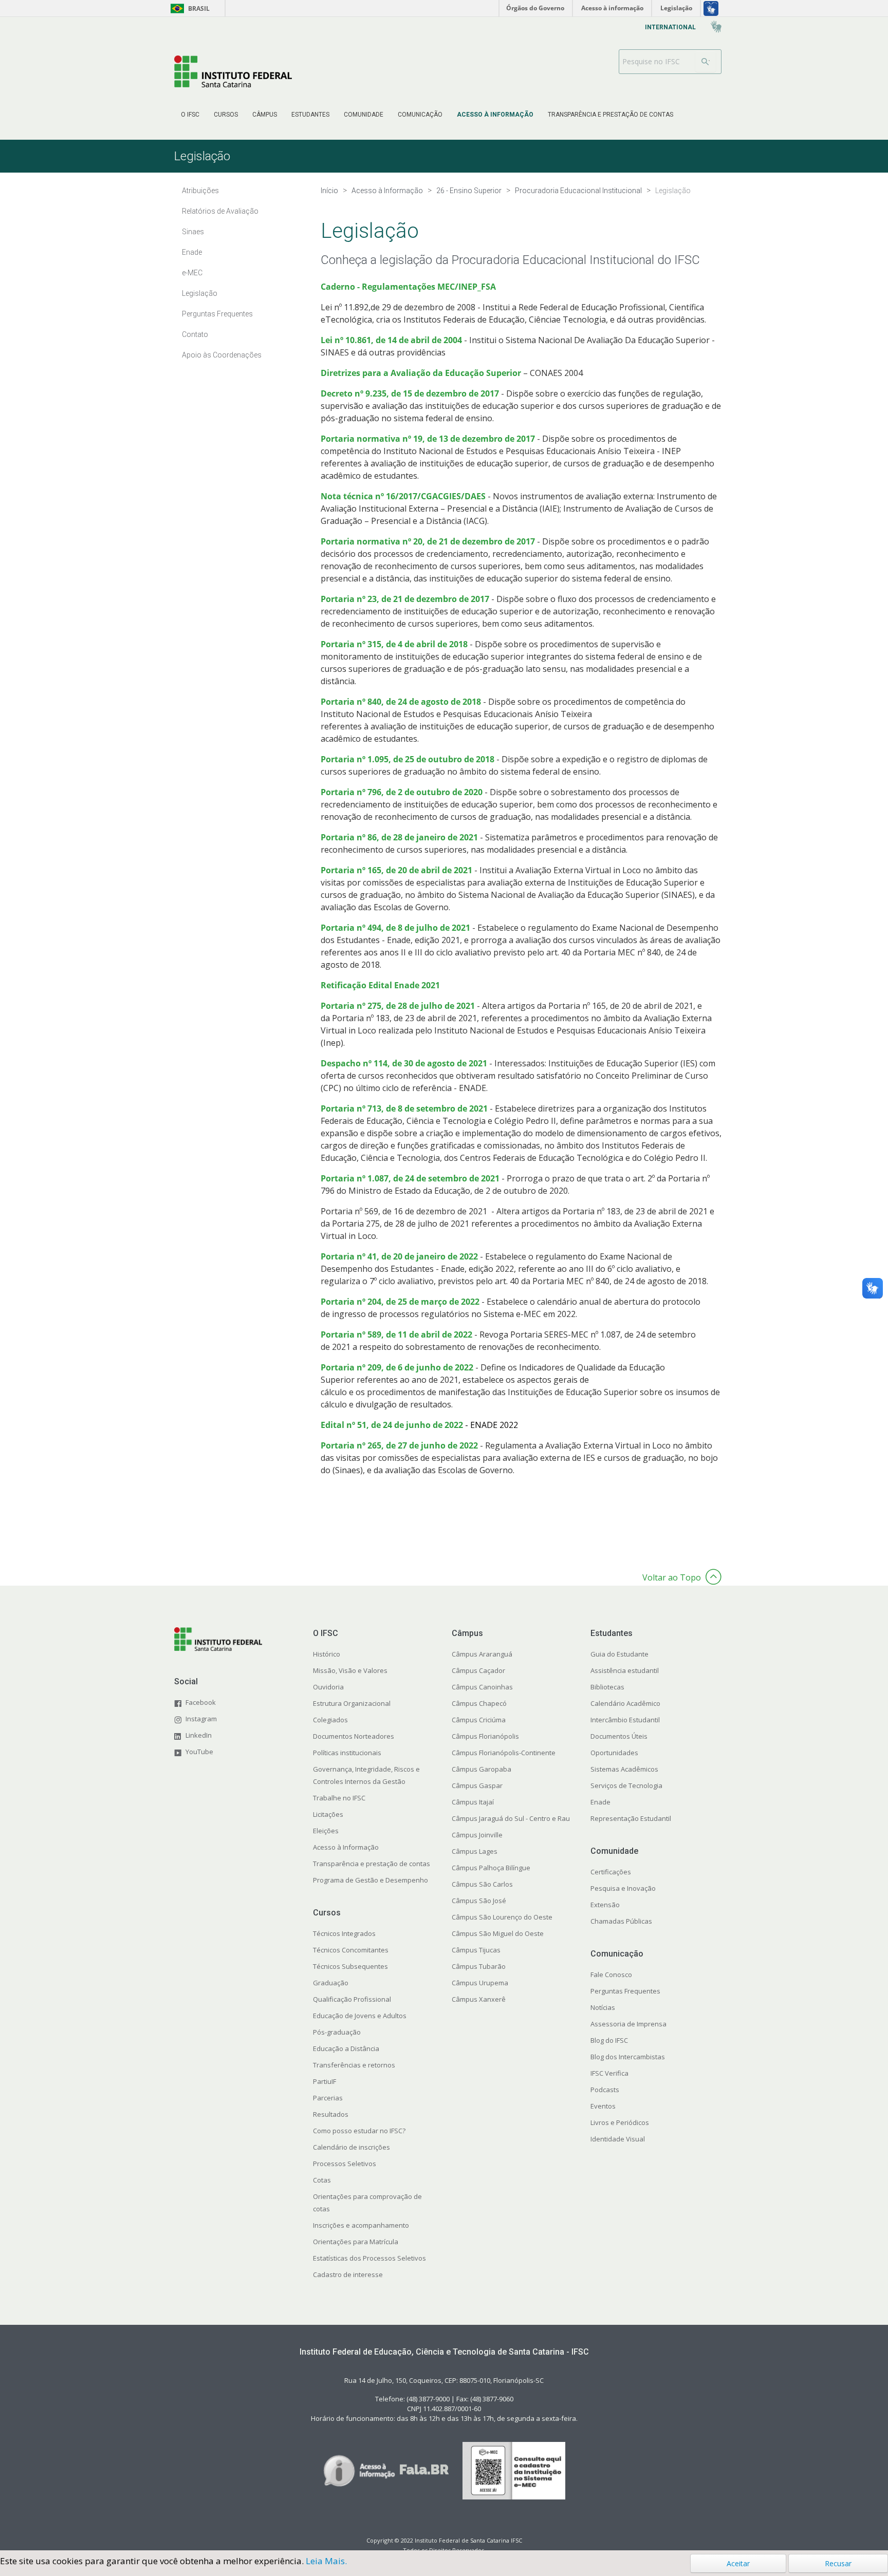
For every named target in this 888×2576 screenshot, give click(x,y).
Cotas (322, 2180)
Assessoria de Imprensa (628, 2024)
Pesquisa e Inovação (623, 1888)
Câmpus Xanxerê (479, 1999)
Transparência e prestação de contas (372, 1864)
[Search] (706, 62)
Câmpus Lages (475, 1851)
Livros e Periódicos (620, 2122)
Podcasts (605, 2090)
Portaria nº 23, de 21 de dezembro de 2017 (405, 599)
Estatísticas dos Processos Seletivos (369, 2258)
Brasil (188, 8)
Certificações (611, 1872)
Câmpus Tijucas (476, 1950)
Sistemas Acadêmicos (624, 1769)
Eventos (603, 2106)
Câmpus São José (479, 1901)
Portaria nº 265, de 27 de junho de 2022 (399, 1445)
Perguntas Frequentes (625, 1991)
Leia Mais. (326, 2561)
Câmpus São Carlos (482, 1884)
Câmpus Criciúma (479, 1720)
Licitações (328, 1814)
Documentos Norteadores (354, 1736)
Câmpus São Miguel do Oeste (498, 1933)
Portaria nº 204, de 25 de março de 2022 (400, 1302)
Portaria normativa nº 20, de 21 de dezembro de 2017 (428, 541)
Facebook (201, 1702)
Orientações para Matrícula (356, 2242)
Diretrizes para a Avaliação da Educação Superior (421, 373)
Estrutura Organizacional (352, 1703)
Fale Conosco (611, 1975)
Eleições (326, 1831)
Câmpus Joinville (477, 1835)
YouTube (199, 1752)
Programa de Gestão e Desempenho (371, 1880)
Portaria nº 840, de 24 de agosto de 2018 (401, 702)
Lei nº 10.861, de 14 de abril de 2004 (391, 340)
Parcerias (328, 2098)
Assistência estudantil (625, 1670)
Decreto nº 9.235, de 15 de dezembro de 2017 (410, 393)
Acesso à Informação (346, 1847)
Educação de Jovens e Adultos (360, 2016)
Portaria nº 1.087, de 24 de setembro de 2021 (410, 1178)
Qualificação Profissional (352, 1999)
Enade (600, 1802)
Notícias (603, 2007)
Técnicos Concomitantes (351, 1950)
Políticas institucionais (347, 1753)
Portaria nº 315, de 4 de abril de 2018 (394, 644)
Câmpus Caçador (478, 1670)
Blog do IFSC (609, 2040)
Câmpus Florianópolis (485, 1736)
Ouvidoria (328, 1687)
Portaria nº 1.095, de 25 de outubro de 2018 (408, 759)
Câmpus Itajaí (473, 1802)
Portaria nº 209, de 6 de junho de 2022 (398, 1367)
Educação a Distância (346, 2048)
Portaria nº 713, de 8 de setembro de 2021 (404, 1108)
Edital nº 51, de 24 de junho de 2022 (392, 1425)
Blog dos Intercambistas (628, 2057)
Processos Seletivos (345, 2164)
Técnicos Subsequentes (350, 1966)
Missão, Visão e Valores (350, 1670)
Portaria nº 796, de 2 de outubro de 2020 (402, 792)
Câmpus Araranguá (482, 1654)
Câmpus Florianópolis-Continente (504, 1753)
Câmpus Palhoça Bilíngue (491, 1868)
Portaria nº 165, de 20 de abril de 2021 (396, 870)
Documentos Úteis (619, 1736)
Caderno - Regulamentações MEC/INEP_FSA (408, 287)
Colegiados (330, 1720)
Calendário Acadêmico (625, 1703)
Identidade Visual (618, 2139)
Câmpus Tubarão (479, 1966)
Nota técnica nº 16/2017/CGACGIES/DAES (403, 496)
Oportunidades (614, 1753)
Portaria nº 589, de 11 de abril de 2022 (396, 1334)
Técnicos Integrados (344, 1933)
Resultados (331, 2114)
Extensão (605, 1905)
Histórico (327, 1654)
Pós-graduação (337, 2032)
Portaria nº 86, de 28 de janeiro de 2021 (399, 837)
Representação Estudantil (631, 1818)
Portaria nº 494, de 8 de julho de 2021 (395, 928)
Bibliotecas (607, 1687)
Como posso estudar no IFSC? (359, 2131)
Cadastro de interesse (348, 2274)
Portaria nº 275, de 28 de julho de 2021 (398, 1006)
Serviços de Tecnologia (626, 1785)
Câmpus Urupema (480, 1983)
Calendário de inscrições (351, 2147)
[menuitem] (190, 115)
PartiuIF (325, 2081)
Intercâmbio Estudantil (625, 1720)
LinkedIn (199, 1735)
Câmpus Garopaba (482, 1769)
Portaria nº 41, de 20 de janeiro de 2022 (399, 1256)
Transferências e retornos (354, 2065)
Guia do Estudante (619, 1654)
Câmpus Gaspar (477, 1785)
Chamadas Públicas (621, 1921)
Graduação (331, 1983)
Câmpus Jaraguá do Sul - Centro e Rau (511, 1818)
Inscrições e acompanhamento (361, 2225)
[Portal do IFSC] (233, 71)
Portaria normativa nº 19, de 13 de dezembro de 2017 (429, 439)
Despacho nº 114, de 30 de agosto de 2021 (404, 1063)
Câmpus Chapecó (479, 1703)
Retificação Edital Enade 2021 (380, 985)
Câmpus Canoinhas (482, 1687)
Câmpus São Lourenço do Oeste (502, 1917)
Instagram (201, 1719)
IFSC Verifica (609, 2073)
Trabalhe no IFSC (339, 1798)
